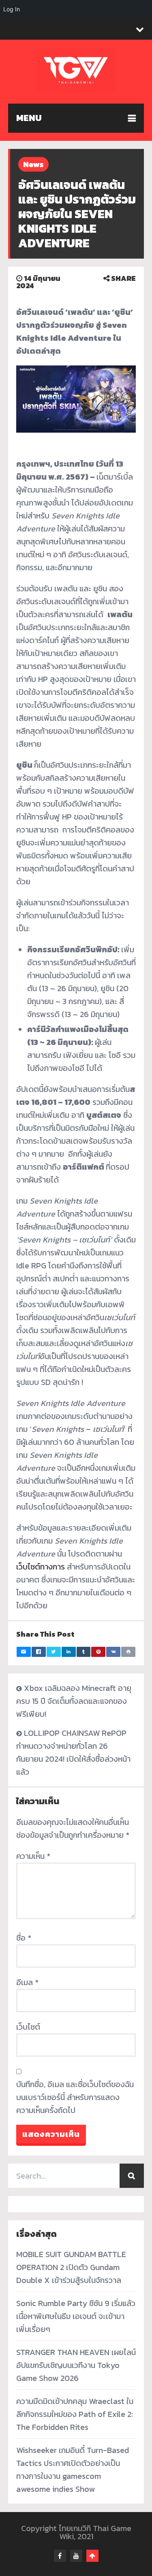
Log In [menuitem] (12, 9)
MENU (29, 118)
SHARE (123, 278)
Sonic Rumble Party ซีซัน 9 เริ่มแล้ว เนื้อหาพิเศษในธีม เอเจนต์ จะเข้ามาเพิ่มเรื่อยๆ (76, 2316)
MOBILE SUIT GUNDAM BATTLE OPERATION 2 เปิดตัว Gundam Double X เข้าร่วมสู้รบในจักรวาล (71, 2267)
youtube (76, 2556)
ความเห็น (33, 1856)
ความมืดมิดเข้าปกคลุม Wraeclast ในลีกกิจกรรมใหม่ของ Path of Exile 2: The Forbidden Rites (75, 2414)
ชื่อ (24, 1938)
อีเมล (27, 1982)
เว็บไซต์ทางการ (41, 1567)
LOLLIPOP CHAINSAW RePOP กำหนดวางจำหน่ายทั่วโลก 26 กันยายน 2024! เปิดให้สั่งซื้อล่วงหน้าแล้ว (73, 1752)
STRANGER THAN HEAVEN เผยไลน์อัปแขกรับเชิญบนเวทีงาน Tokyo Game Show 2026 (76, 2365)
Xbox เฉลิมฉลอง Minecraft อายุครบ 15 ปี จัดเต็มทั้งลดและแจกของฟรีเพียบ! (74, 1701)
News (33, 164)
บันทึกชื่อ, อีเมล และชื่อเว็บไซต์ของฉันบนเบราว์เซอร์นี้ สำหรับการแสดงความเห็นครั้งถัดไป (75, 2097)
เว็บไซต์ (28, 2027)
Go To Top (92, 2556)
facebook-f (60, 2556)
